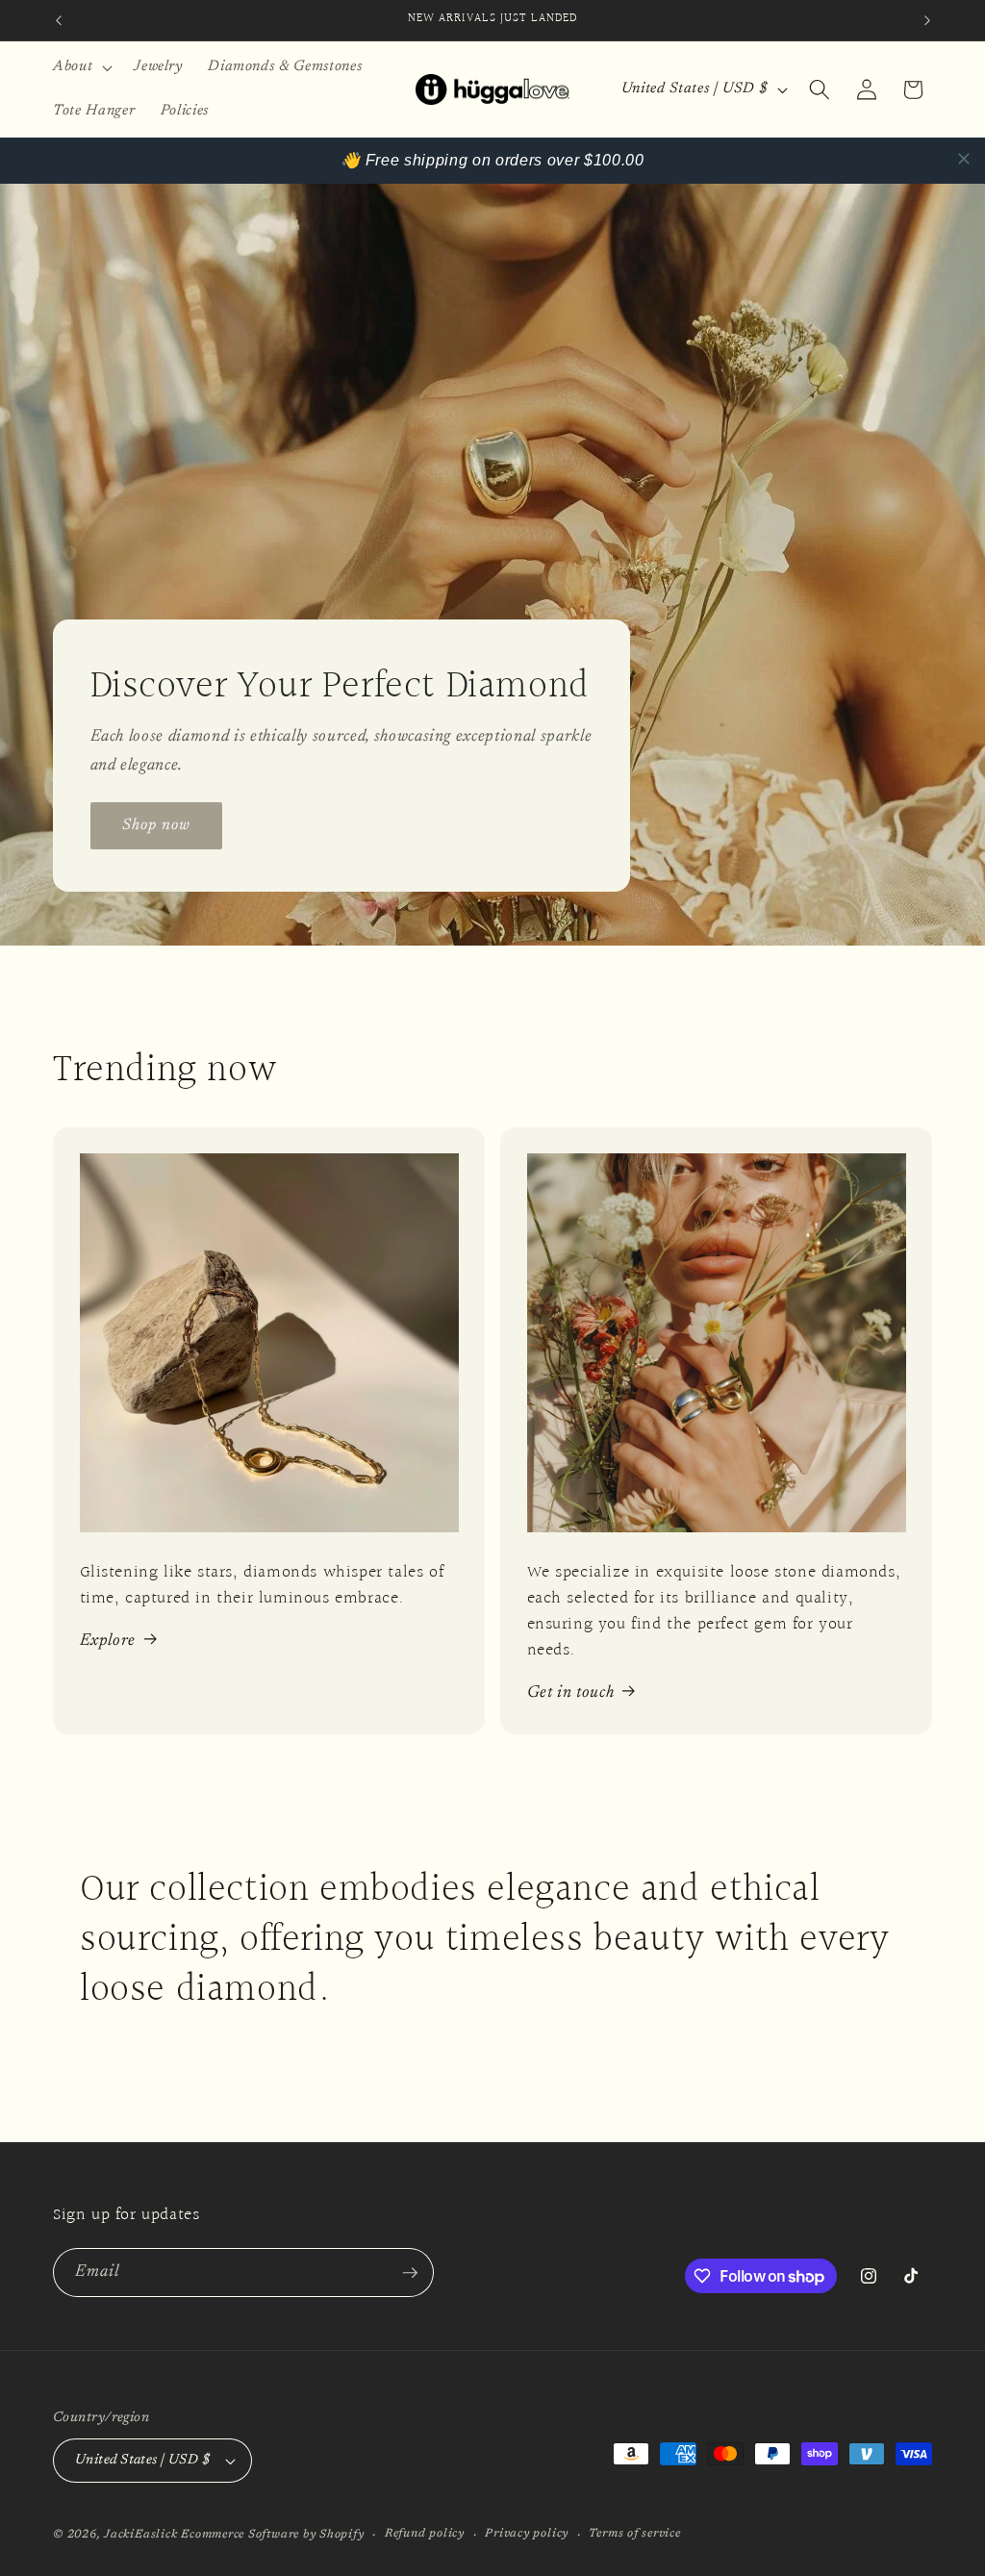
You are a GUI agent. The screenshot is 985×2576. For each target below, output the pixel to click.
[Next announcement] (927, 20)
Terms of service (634, 2534)
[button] (81, 67)
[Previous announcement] (59, 20)
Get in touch (571, 1693)
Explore (108, 1641)
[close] (964, 159)
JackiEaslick (140, 2535)
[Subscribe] (410, 2273)
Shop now (157, 825)
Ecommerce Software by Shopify (272, 2535)
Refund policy (425, 2534)
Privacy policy (527, 2534)
